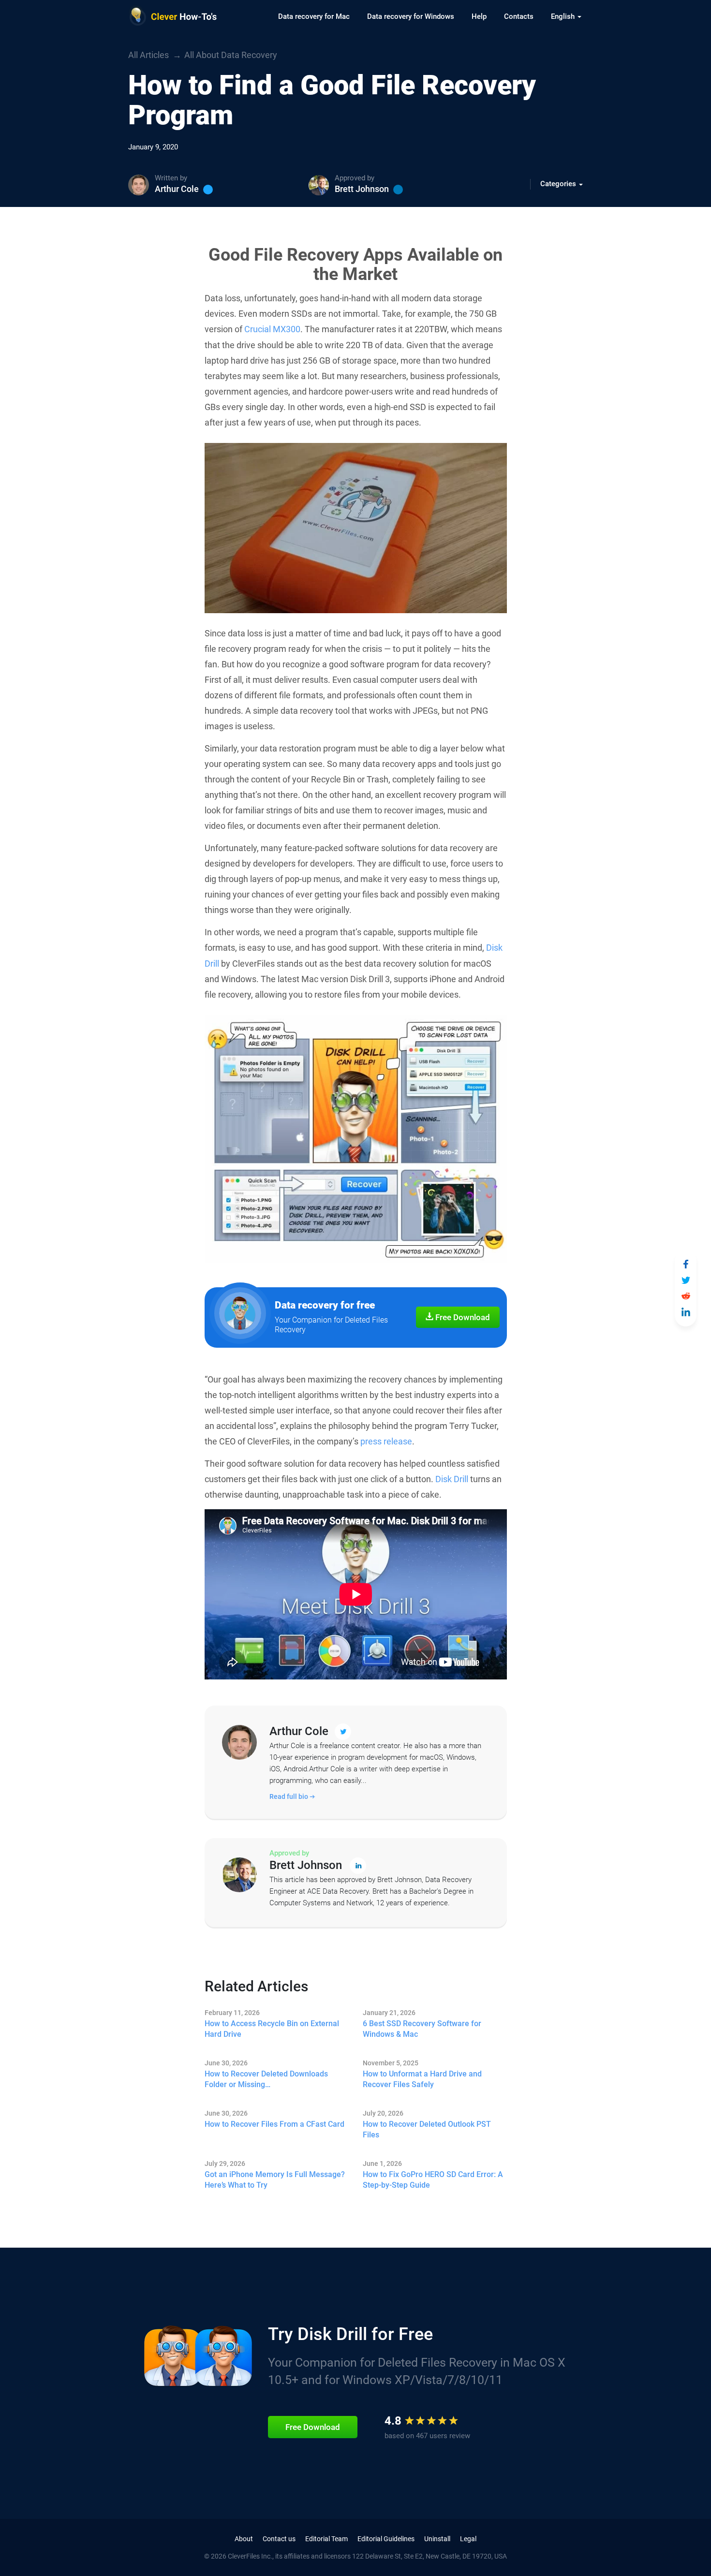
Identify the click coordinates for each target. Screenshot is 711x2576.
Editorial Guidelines (386, 2539)
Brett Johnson (362, 189)
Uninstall (437, 2539)
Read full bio (289, 1796)
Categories (559, 184)
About (244, 2539)
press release (386, 1441)
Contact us (279, 2539)
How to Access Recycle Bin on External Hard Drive (272, 2029)
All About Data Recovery (231, 55)
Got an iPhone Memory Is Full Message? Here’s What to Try (275, 2180)
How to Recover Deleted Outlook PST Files (427, 2129)
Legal (468, 2539)
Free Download (462, 1317)
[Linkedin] (398, 190)
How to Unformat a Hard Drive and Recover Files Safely (422, 2079)
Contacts (519, 16)
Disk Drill (452, 1479)
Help (479, 16)
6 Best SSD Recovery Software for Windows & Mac (422, 2029)
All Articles (148, 55)
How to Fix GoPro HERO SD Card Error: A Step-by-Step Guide (433, 2180)
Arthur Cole (177, 189)
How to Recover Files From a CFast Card (274, 2124)
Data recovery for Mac (314, 16)
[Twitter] (208, 190)
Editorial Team (326, 2539)
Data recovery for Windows (411, 16)
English (564, 16)
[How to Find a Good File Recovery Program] (686, 1264)
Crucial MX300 (272, 329)
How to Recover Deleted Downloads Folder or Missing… (266, 2079)
